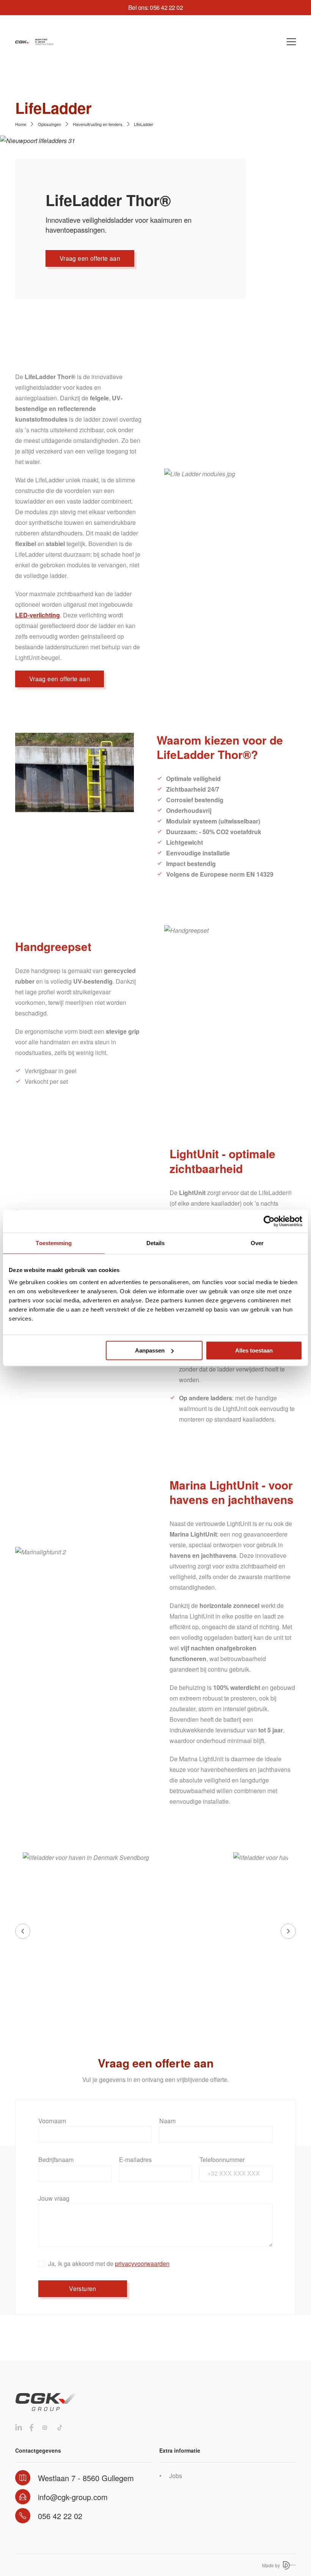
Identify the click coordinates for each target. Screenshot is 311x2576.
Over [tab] (257, 1243)
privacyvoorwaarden (142, 2263)
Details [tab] (156, 1243)
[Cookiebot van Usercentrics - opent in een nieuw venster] (269, 1221)
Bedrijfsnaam (56, 2160)
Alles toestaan (254, 1350)
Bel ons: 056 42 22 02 (156, 7)
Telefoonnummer (222, 2160)
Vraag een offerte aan (90, 258)
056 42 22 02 (60, 2516)
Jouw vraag (54, 2198)
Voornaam (52, 2121)
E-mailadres (135, 2160)
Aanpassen (150, 1350)
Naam (167, 2121)
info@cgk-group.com (73, 2497)
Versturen (83, 2289)
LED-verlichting (38, 615)
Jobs (176, 2476)
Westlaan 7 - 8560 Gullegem (86, 2478)
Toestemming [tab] (54, 1243)
